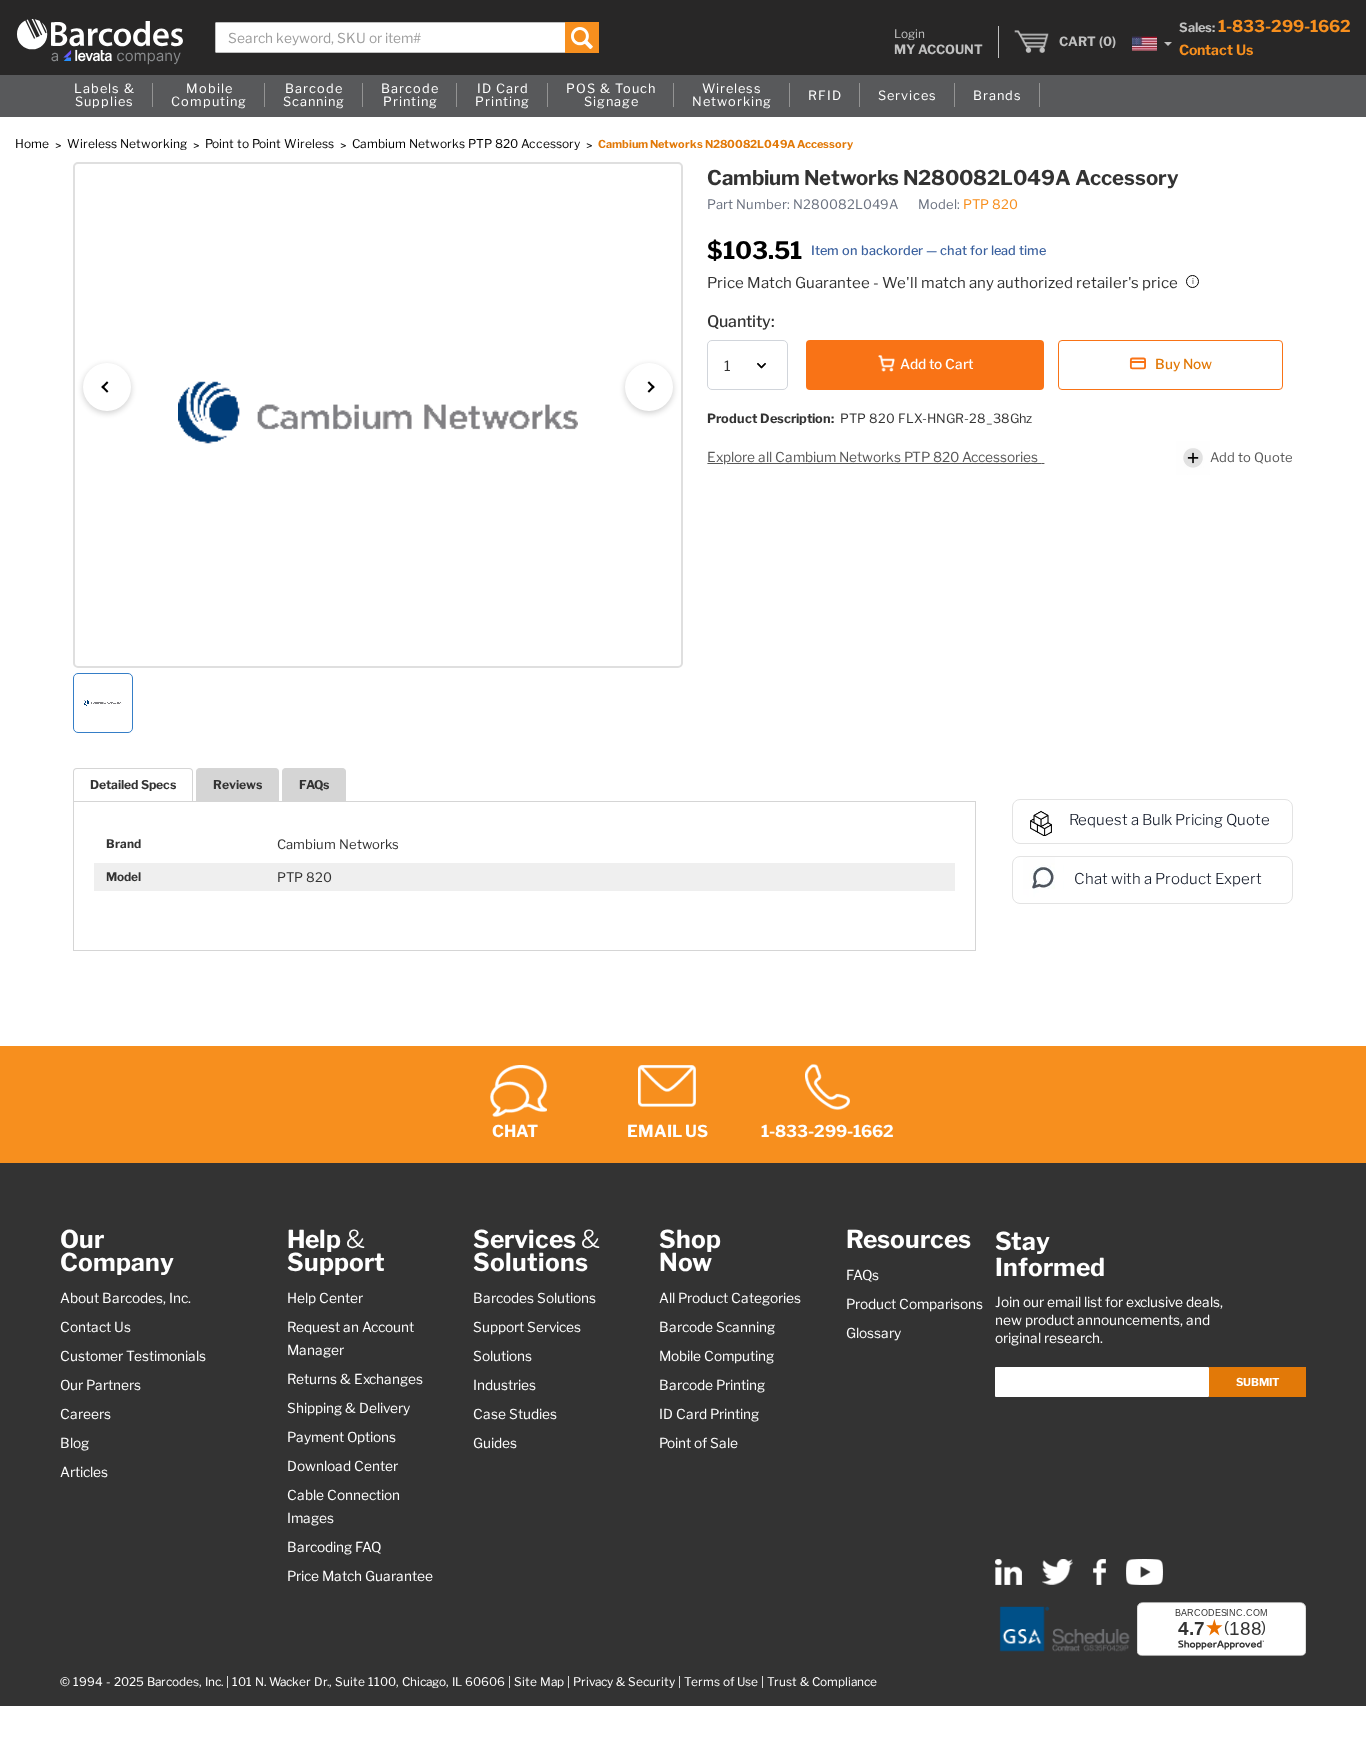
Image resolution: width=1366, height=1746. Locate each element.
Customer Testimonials (133, 1356)
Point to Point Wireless (271, 143)
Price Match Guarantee (360, 1576)
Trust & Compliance (822, 1682)
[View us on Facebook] (1099, 1580)
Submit (1257, 1382)
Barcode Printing (712, 1385)
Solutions (502, 1356)
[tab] (133, 784)
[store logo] (100, 41)
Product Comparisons (914, 1304)
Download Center (342, 1466)
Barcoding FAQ (334, 1547)
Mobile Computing (716, 1356)
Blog (74, 1443)
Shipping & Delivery (348, 1408)
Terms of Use (721, 1682)
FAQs (314, 784)
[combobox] (407, 37)
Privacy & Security (624, 1682)
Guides (495, 1443)
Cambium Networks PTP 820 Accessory (467, 143)
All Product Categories (730, 1298)
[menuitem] (104, 96)
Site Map (539, 1682)
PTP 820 (990, 204)
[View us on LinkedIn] (1008, 1580)
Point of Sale (698, 1443)
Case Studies (515, 1414)
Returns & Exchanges (355, 1379)
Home (33, 143)
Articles (84, 1472)
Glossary (873, 1333)
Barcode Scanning (717, 1327)
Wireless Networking (128, 143)
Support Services (527, 1327)
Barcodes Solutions (534, 1298)
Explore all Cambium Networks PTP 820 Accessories (874, 457)
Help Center (325, 1298)
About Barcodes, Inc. (125, 1298)
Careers (85, 1414)
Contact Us (1216, 49)
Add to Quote (1251, 457)
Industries (504, 1385)
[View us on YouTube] (1144, 1580)
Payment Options (341, 1437)
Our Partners (100, 1385)
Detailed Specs (133, 784)
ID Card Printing (709, 1414)
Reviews (237, 784)
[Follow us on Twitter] (1057, 1580)
